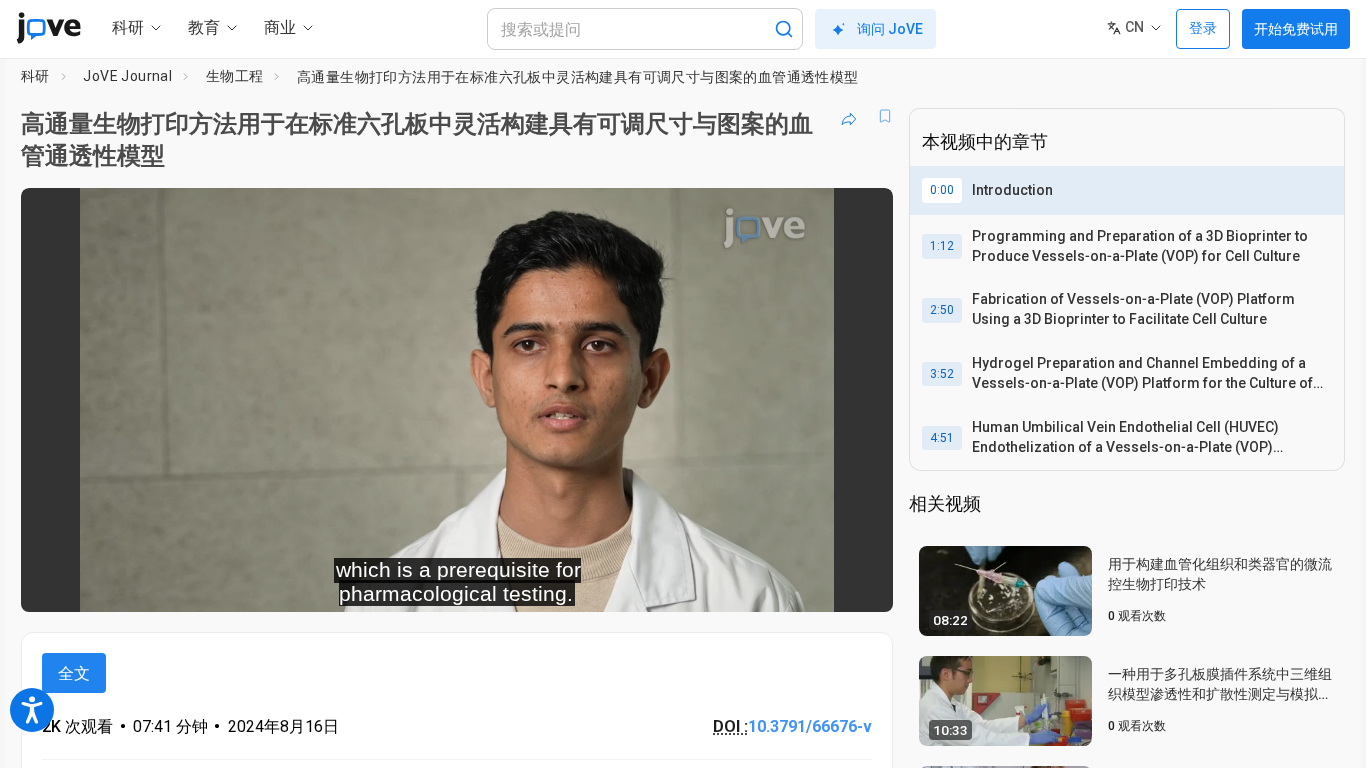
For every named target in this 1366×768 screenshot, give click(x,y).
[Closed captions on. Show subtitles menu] (815, 584)
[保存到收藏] (885, 116)
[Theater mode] (861, 584)
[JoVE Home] (48, 28)
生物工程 (235, 76)
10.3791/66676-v (810, 726)
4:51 (942, 438)
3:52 (942, 374)
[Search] (784, 29)
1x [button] (774, 583)
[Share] (849, 116)
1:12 (942, 246)
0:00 (942, 190)
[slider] (347, 583)
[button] (861, 216)
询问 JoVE (890, 29)
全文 (74, 673)
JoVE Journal (127, 76)
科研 (35, 76)
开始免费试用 (1296, 29)
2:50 (942, 310)
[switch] (659, 584)
